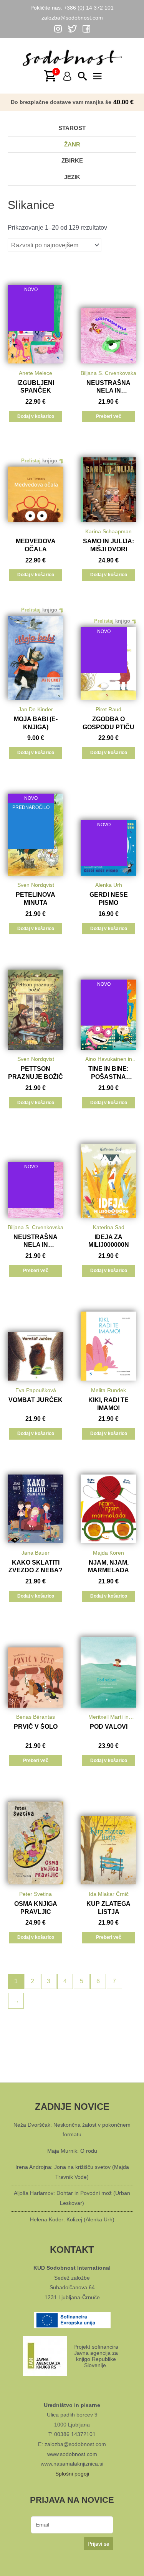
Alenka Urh (109, 885)
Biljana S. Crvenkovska (108, 373)
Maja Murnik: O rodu (72, 2151)
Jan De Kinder (36, 709)
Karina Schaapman (108, 531)
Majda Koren (108, 1553)
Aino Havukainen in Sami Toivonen (109, 1060)
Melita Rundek (108, 1390)
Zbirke (72, 160)
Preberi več (109, 416)
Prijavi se (98, 2544)
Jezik (72, 177)
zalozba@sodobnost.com (72, 18)
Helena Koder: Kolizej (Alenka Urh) (72, 2219)
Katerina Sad (109, 1227)
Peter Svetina (36, 1894)
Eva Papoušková (36, 1390)
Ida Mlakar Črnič (109, 1894)
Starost (72, 128)
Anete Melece (36, 373)
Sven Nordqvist (36, 885)
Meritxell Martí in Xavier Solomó (108, 1718)
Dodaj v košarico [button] (36, 416)
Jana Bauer (36, 1553)
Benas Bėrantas (36, 1717)
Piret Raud (108, 709)
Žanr (72, 144)
